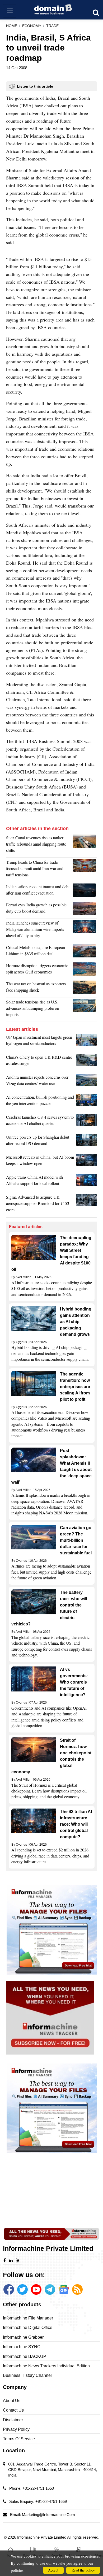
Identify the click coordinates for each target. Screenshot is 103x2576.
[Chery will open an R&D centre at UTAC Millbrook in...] (87, 1062)
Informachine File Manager (28, 2318)
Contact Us (13, 2410)
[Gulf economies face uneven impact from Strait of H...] (85, 970)
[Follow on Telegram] (50, 2289)
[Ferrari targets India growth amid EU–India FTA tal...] (85, 909)
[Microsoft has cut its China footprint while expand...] (87, 1162)
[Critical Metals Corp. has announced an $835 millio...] (85, 952)
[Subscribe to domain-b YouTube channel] (36, 2289)
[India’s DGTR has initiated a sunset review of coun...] (85, 931)
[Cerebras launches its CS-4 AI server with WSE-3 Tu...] (87, 1122)
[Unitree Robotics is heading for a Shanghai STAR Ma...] (87, 1142)
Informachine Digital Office (28, 2328)
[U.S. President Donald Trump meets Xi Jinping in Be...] (85, 870)
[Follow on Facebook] (9, 2289)
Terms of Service (19, 2439)
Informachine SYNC (22, 2347)
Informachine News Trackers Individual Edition (46, 2366)
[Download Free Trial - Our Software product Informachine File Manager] (52, 1930)
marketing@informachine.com (48, 2515)
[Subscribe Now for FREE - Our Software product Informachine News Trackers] (52, 2018)
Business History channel (27, 2375)
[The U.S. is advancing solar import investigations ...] (85, 1010)
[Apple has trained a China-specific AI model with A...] (87, 1182)
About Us (12, 2401)
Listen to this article (35, 86)
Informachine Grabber (23, 2337)
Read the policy (83, 2570)
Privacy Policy (16, 2429)
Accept (53, 2570)
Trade (52, 26)
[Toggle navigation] (10, 11)
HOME (12, 26)
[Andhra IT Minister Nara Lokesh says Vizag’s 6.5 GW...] (87, 1082)
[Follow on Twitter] (22, 2289)
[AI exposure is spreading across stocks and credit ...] (87, 1102)
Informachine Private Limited (42, 2537)
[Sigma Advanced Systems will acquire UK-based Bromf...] (87, 1205)
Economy (32, 26)
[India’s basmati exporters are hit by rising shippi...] (85, 988)
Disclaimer (13, 2420)
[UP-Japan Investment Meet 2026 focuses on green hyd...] (87, 1042)
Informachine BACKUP (25, 2356)
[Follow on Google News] (64, 2289)
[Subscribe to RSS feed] (77, 2289)
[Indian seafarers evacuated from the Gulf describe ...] (85, 891)
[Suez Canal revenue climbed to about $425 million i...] (85, 845)
